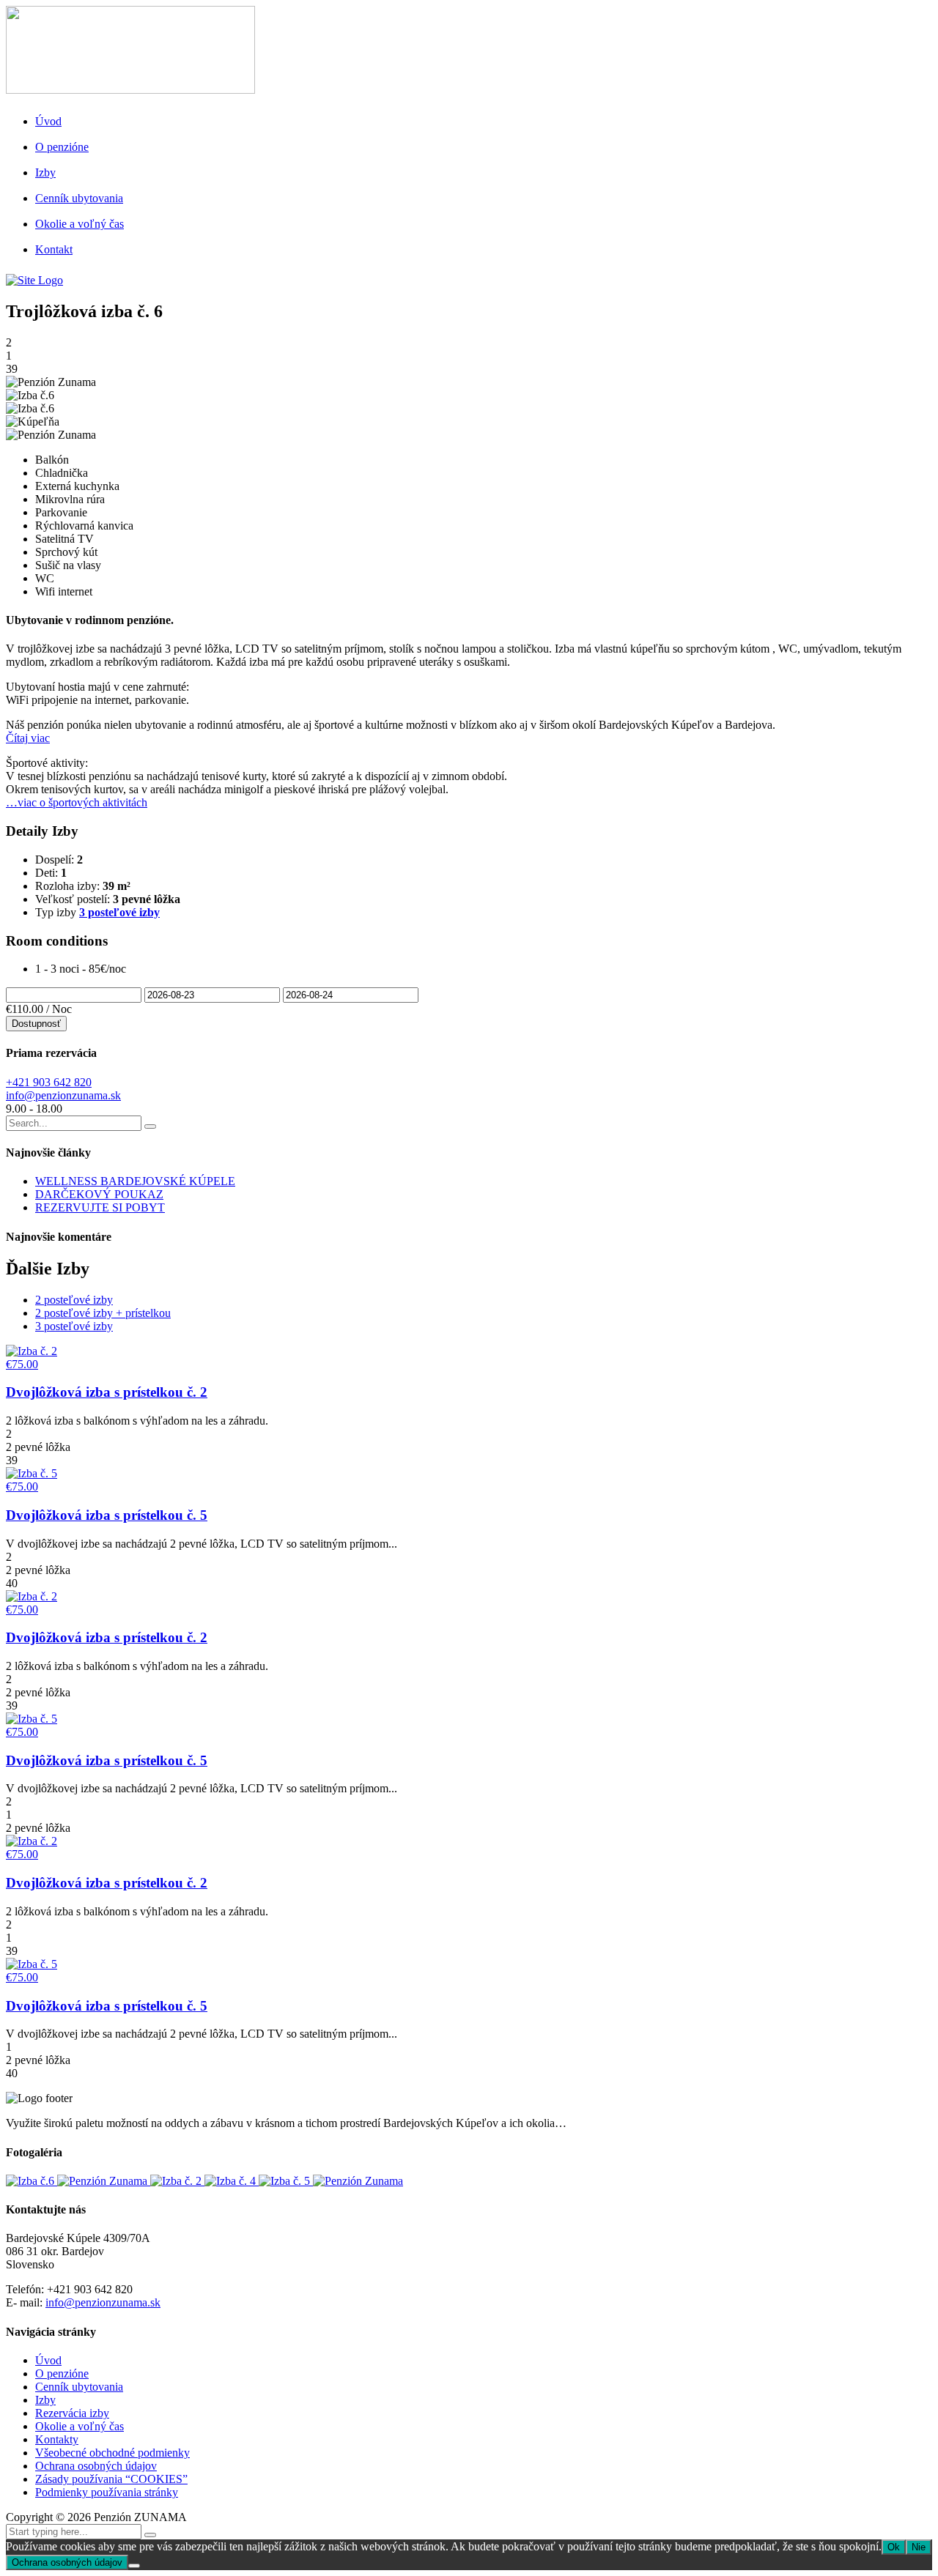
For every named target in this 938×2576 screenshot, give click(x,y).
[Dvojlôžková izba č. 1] (358, 2181)
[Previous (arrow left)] (26, 1288)
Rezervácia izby (72, 2413)
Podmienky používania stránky (107, 2492)
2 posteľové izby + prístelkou (103, 1313)
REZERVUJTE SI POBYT (100, 1207)
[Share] (890, 16)
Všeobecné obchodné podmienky (112, 2453)
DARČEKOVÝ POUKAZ (99, 1194)
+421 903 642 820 (49, 1082)
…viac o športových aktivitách (77, 802)
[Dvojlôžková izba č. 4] (232, 2181)
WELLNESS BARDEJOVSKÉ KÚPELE (135, 1181)
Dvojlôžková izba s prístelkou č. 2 (107, 1392)
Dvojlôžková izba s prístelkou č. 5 (107, 1515)
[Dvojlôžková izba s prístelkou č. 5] (286, 2181)
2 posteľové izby (74, 1300)
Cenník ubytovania (79, 198)
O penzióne (62, 147)
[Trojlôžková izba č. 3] (104, 2181)
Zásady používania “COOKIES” (111, 2479)
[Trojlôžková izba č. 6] (32, 2181)
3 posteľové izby (119, 912)
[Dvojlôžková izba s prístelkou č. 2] (177, 2181)
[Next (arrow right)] (912, 1288)
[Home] (34, 280)
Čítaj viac (28, 738)
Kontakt (54, 249)
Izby (45, 172)
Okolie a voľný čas (80, 224)
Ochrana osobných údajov (96, 2466)
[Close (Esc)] (922, 16)
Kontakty (57, 2439)
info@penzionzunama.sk (63, 1095)
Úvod (48, 121)
